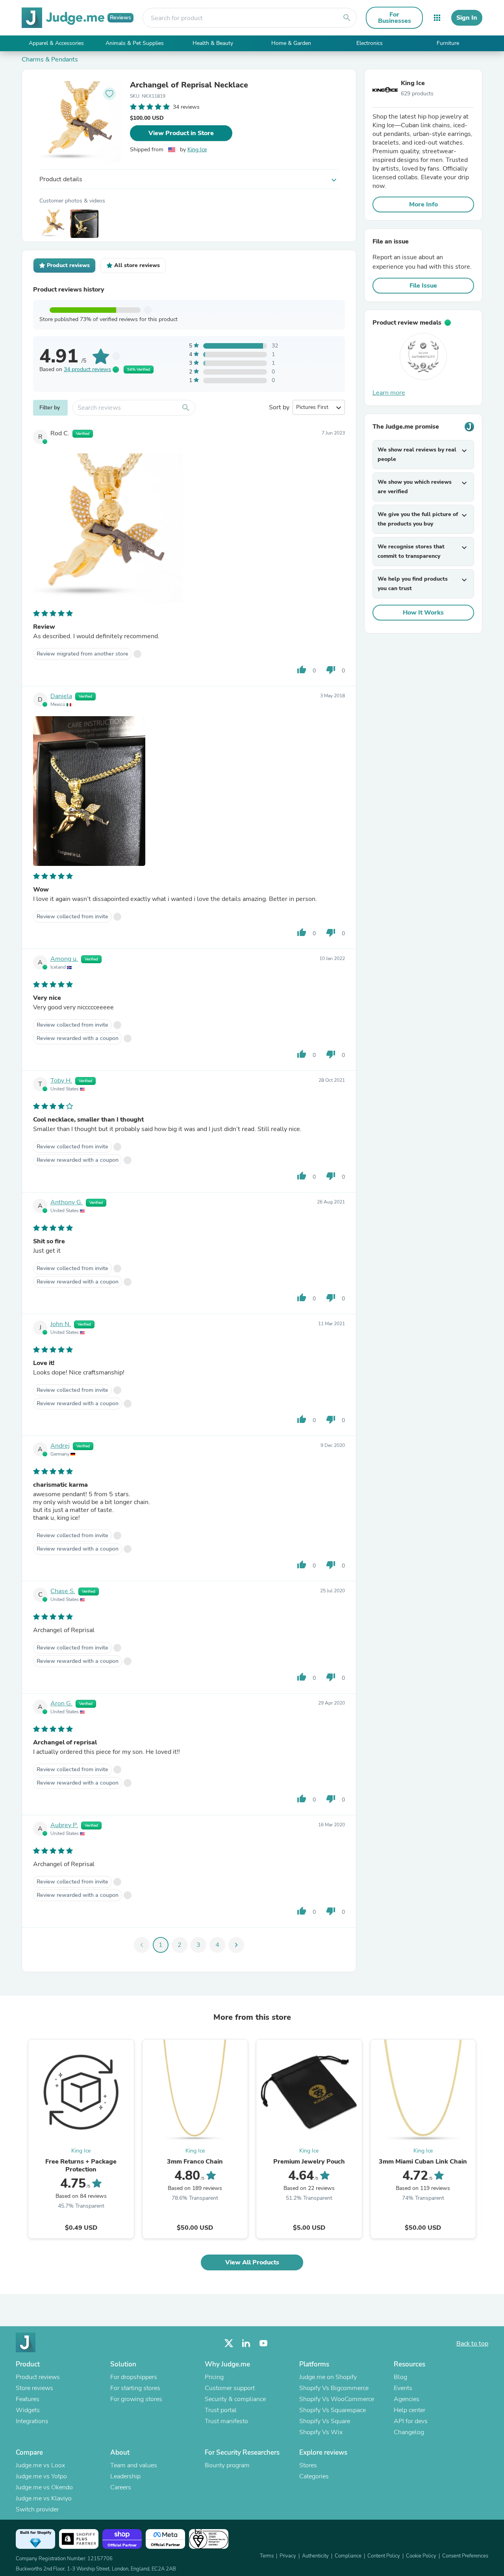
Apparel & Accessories (56, 43)
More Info (423, 204)
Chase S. (63, 1591)
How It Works (423, 613)
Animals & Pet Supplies (135, 43)
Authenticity (315, 2556)
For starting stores (135, 2388)
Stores (308, 2465)
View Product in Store (181, 133)
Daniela (61, 696)
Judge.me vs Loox (40, 2465)
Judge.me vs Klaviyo (44, 2498)
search (347, 18)
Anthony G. (67, 1202)
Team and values (134, 2465)
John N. (61, 1324)
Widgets (28, 2410)
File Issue (423, 286)
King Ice (197, 150)
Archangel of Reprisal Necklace (189, 85)
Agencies (407, 2399)
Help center (409, 2410)
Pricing (214, 2377)
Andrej (60, 1446)
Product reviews (38, 2377)
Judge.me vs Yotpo (41, 2476)
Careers (121, 2487)
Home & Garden (291, 43)
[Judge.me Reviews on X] (229, 2343)
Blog (400, 2377)
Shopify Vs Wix (321, 2432)
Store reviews (34, 2388)
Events (403, 2388)
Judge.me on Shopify (328, 2377)
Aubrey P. (64, 1825)
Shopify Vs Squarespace (333, 2410)
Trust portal (221, 2410)
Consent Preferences (465, 2556)
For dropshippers (134, 2377)
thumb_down (331, 670)
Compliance (348, 2556)
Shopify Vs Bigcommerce (334, 2388)
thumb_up (302, 670)
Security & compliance (235, 2399)
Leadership (125, 2476)
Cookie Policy (421, 2556)
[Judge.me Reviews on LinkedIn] (246, 2343)
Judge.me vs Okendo (44, 2487)
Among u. (64, 959)
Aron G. (61, 1703)
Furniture (448, 43)
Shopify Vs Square (325, 2421)
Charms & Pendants (50, 59)
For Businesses (395, 18)
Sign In (467, 18)
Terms (267, 2556)
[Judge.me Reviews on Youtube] (263, 2343)
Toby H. (61, 1081)
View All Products (252, 2262)
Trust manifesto (226, 2421)
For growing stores (136, 2399)
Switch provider (37, 2509)
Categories (314, 2476)
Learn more (389, 393)
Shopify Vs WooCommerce (337, 2399)
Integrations (32, 2421)
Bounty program (227, 2465)
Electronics (370, 43)
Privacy (288, 2556)
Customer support (230, 2388)
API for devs (411, 2421)
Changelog (409, 2432)
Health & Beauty (213, 43)
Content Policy (384, 2556)
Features (28, 2399)
